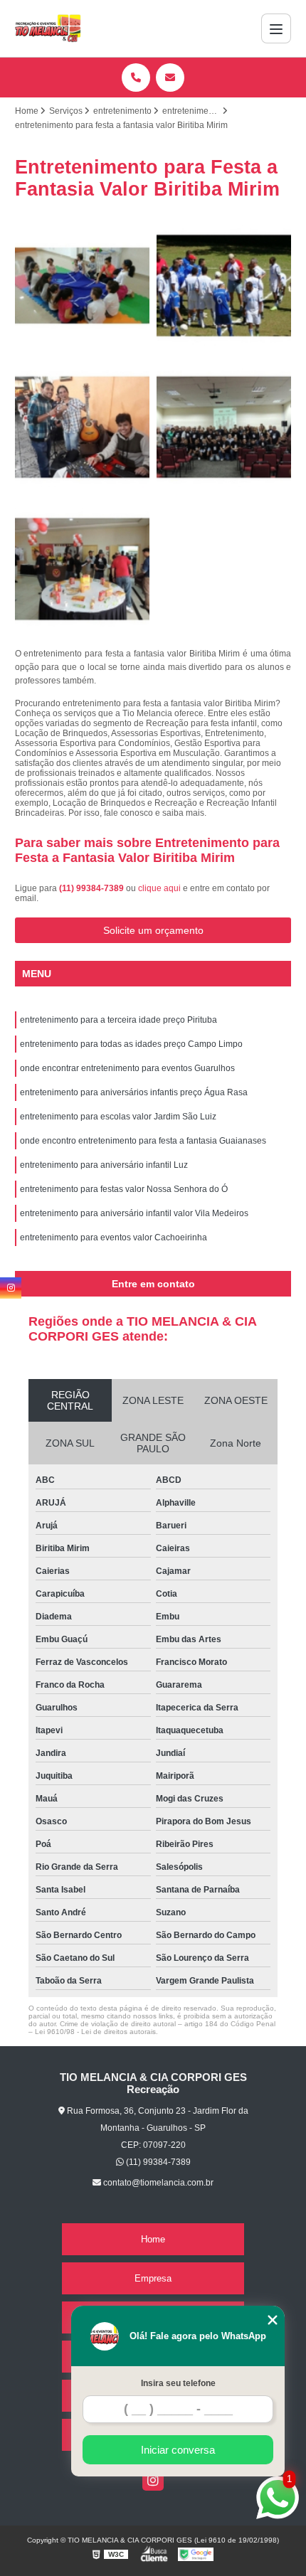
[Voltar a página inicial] (48, 28)
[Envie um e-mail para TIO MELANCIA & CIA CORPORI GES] (170, 78)
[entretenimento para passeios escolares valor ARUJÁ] (82, 286)
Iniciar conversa (178, 2450)
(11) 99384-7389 (93, 888)
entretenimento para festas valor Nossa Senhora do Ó (124, 1189)
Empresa (153, 2278)
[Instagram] (153, 2480)
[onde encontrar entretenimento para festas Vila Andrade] (82, 569)
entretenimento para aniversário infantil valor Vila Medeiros (134, 1213)
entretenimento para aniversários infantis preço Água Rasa (134, 1092)
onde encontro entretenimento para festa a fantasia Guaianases (143, 1141)
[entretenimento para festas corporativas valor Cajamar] (224, 427)
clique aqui (159, 888)
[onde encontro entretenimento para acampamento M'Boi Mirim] (224, 286)
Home (153, 2239)
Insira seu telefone (178, 2383)
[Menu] (276, 28)
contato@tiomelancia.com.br (157, 2183)
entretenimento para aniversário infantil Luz (104, 1165)
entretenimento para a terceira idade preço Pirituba (118, 1020)
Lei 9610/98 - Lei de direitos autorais (95, 2032)
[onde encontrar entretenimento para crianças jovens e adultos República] (82, 427)
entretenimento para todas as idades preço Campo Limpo (131, 1044)
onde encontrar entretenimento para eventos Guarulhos (127, 1068)
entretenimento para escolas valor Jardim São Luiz (118, 1117)
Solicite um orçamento (153, 930)
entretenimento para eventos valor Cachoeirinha (114, 1238)
